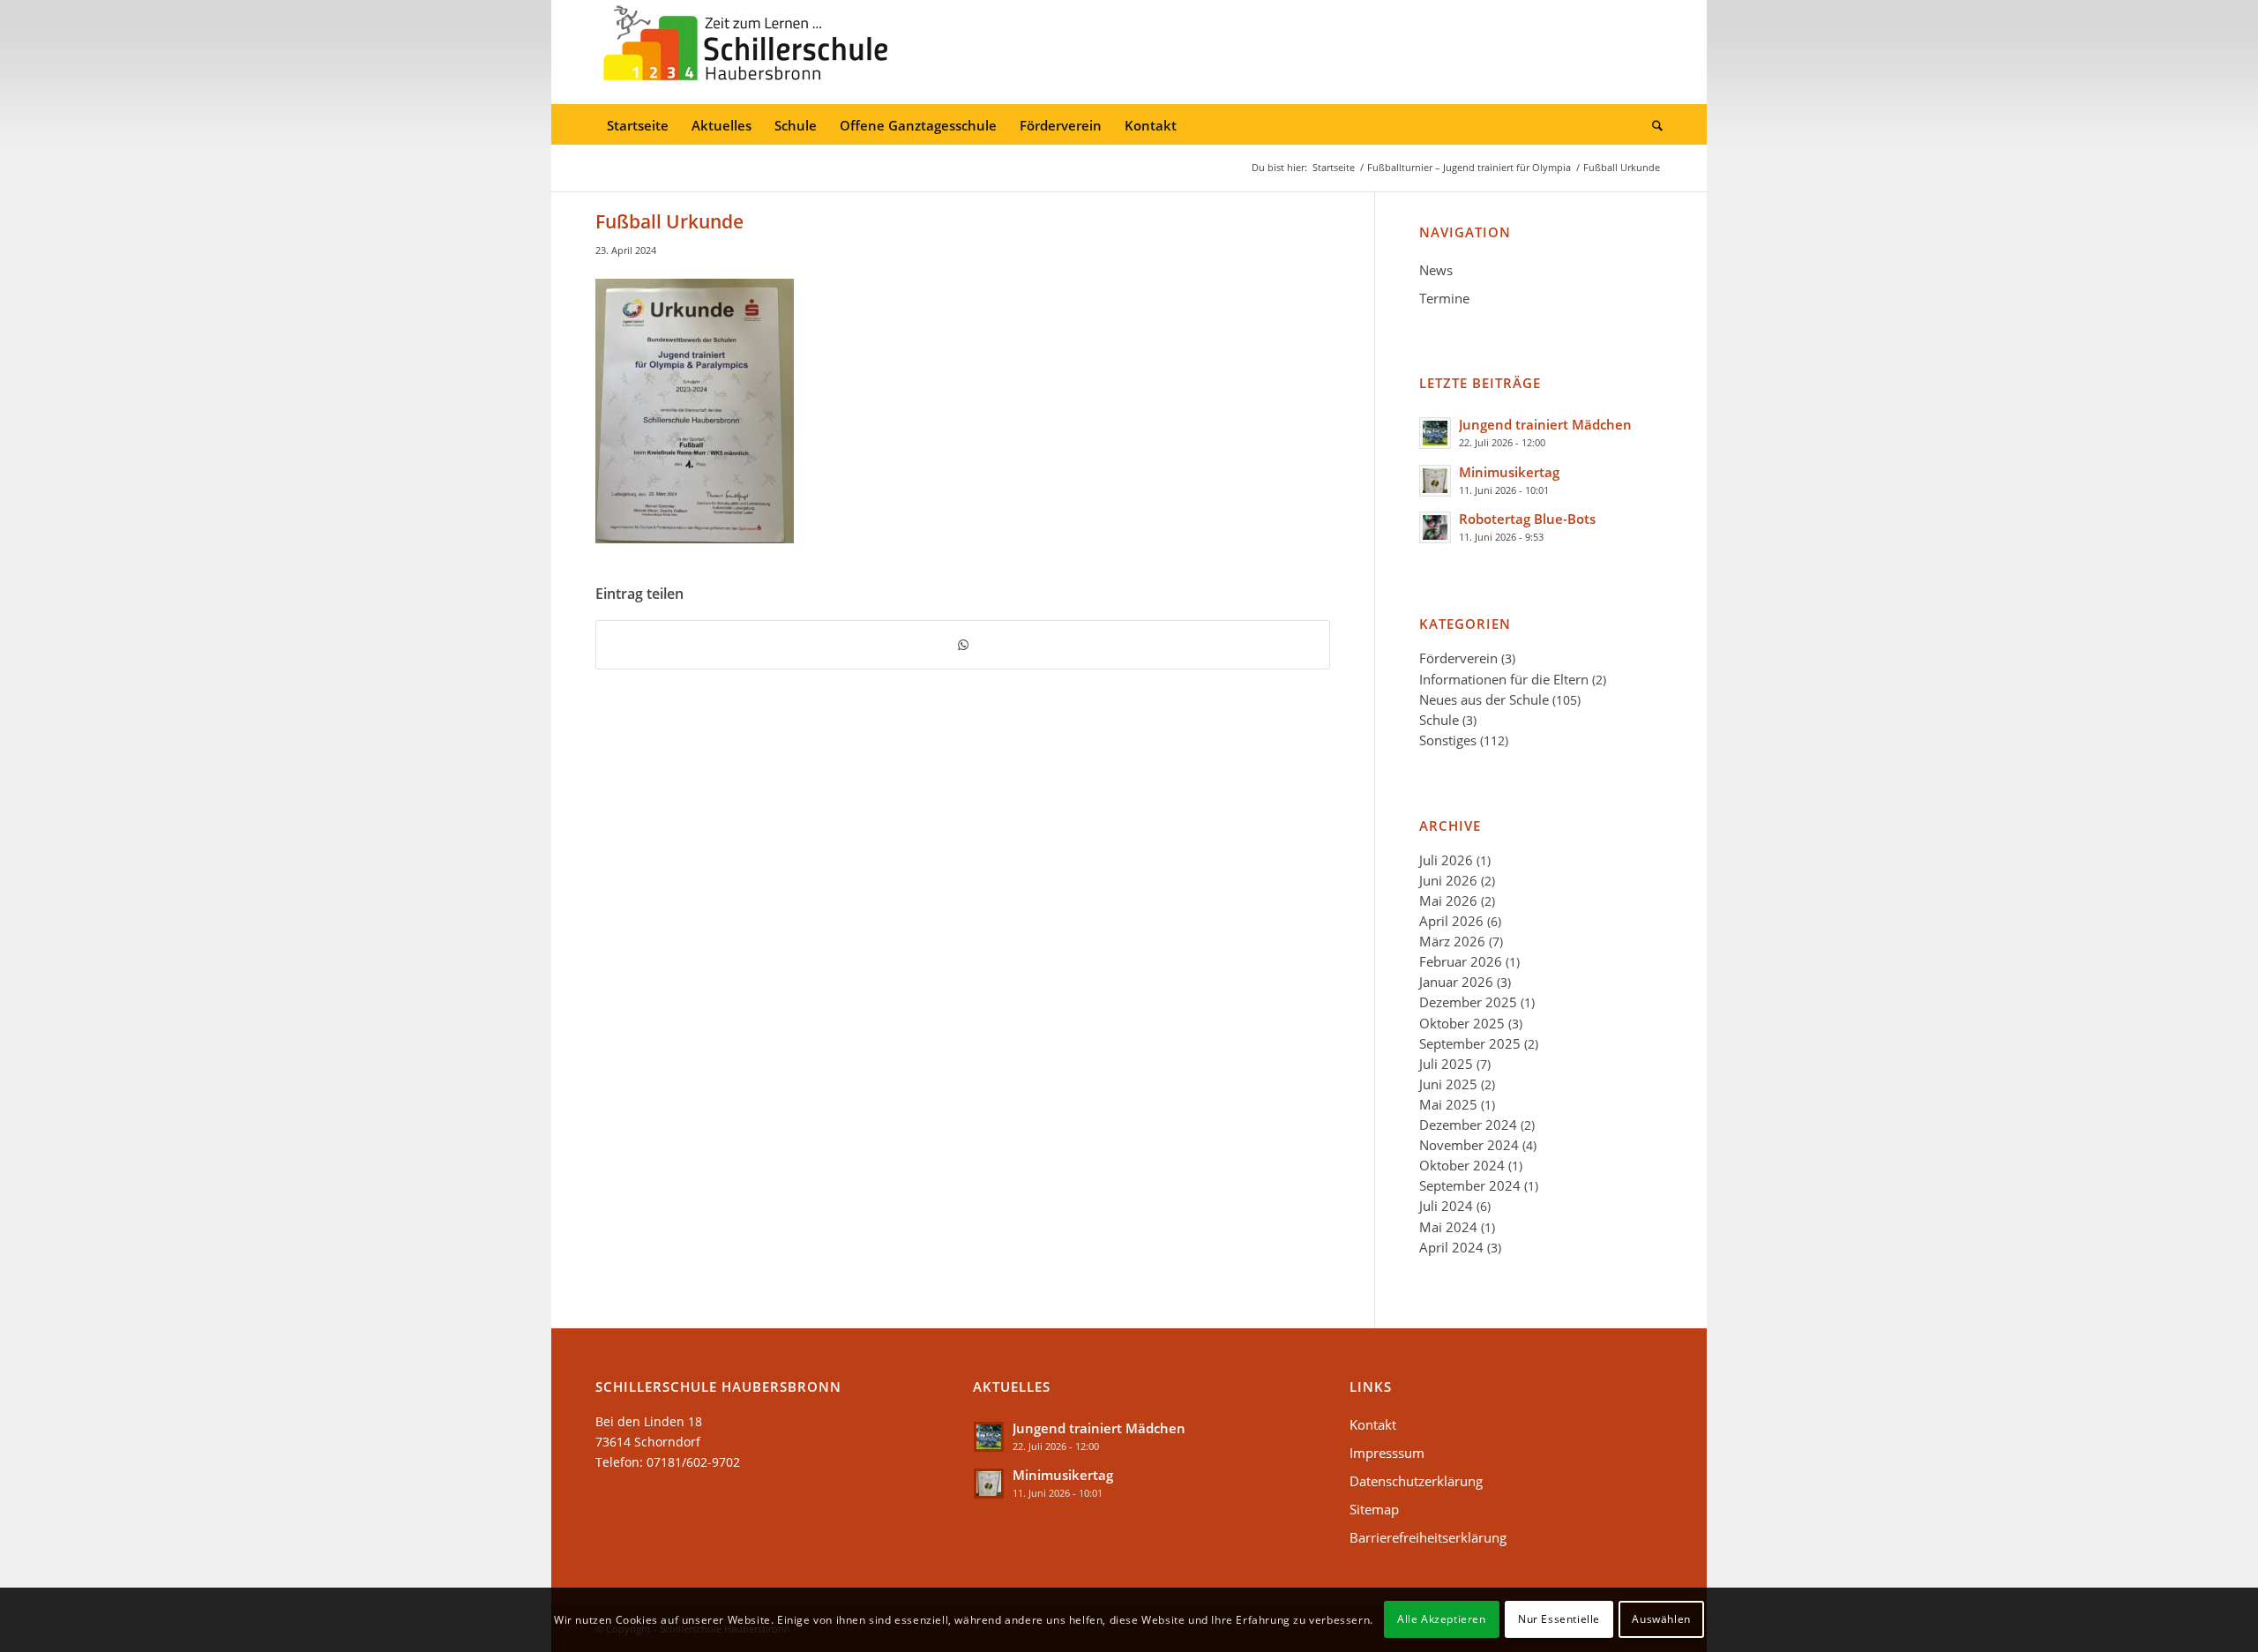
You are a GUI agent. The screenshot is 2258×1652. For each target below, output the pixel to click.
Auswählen (1661, 1619)
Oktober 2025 (1462, 1023)
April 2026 (1451, 921)
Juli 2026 (1446, 860)
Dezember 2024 (1468, 1125)
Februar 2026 (1461, 961)
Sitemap (1374, 1509)
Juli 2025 (1446, 1064)
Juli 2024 (1446, 1206)
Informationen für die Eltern (1504, 679)
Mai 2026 (1448, 901)
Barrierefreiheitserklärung (1428, 1537)
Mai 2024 (1448, 1227)
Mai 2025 (1448, 1104)
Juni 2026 (1448, 880)
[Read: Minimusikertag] (1435, 481)
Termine (1444, 298)
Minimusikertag (1509, 472)
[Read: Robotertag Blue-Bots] (1435, 527)
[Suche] (1652, 126)
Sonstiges (1448, 740)
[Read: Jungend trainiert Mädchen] (1435, 433)
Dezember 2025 (1468, 1002)
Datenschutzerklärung (1416, 1481)
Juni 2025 (1448, 1084)
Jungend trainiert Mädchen (1545, 424)
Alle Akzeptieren (1442, 1619)
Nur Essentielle (1559, 1619)
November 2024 (1469, 1145)
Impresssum (1387, 1453)
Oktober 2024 (1462, 1165)
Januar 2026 (1456, 982)
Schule (1439, 720)
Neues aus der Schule (1484, 699)
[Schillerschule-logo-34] (745, 52)
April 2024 (1451, 1247)
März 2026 (1452, 941)
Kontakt (1373, 1424)
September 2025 (1470, 1043)
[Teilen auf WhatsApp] (963, 645)
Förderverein (1458, 658)
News (1436, 270)
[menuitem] (638, 126)
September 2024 (1470, 1185)
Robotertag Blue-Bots (1527, 519)
